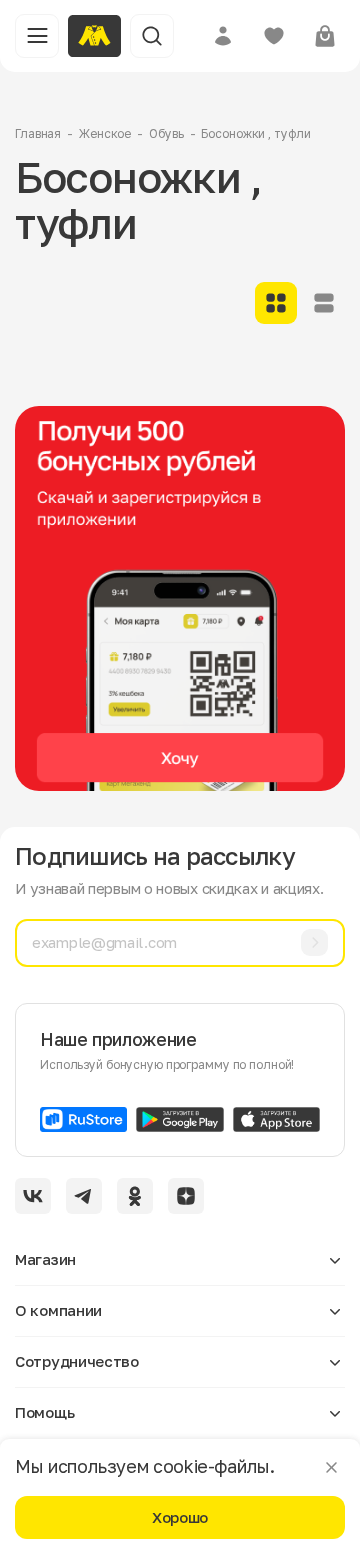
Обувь (166, 133)
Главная (38, 133)
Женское (105, 133)
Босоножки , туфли (255, 133)
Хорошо (180, 1517)
